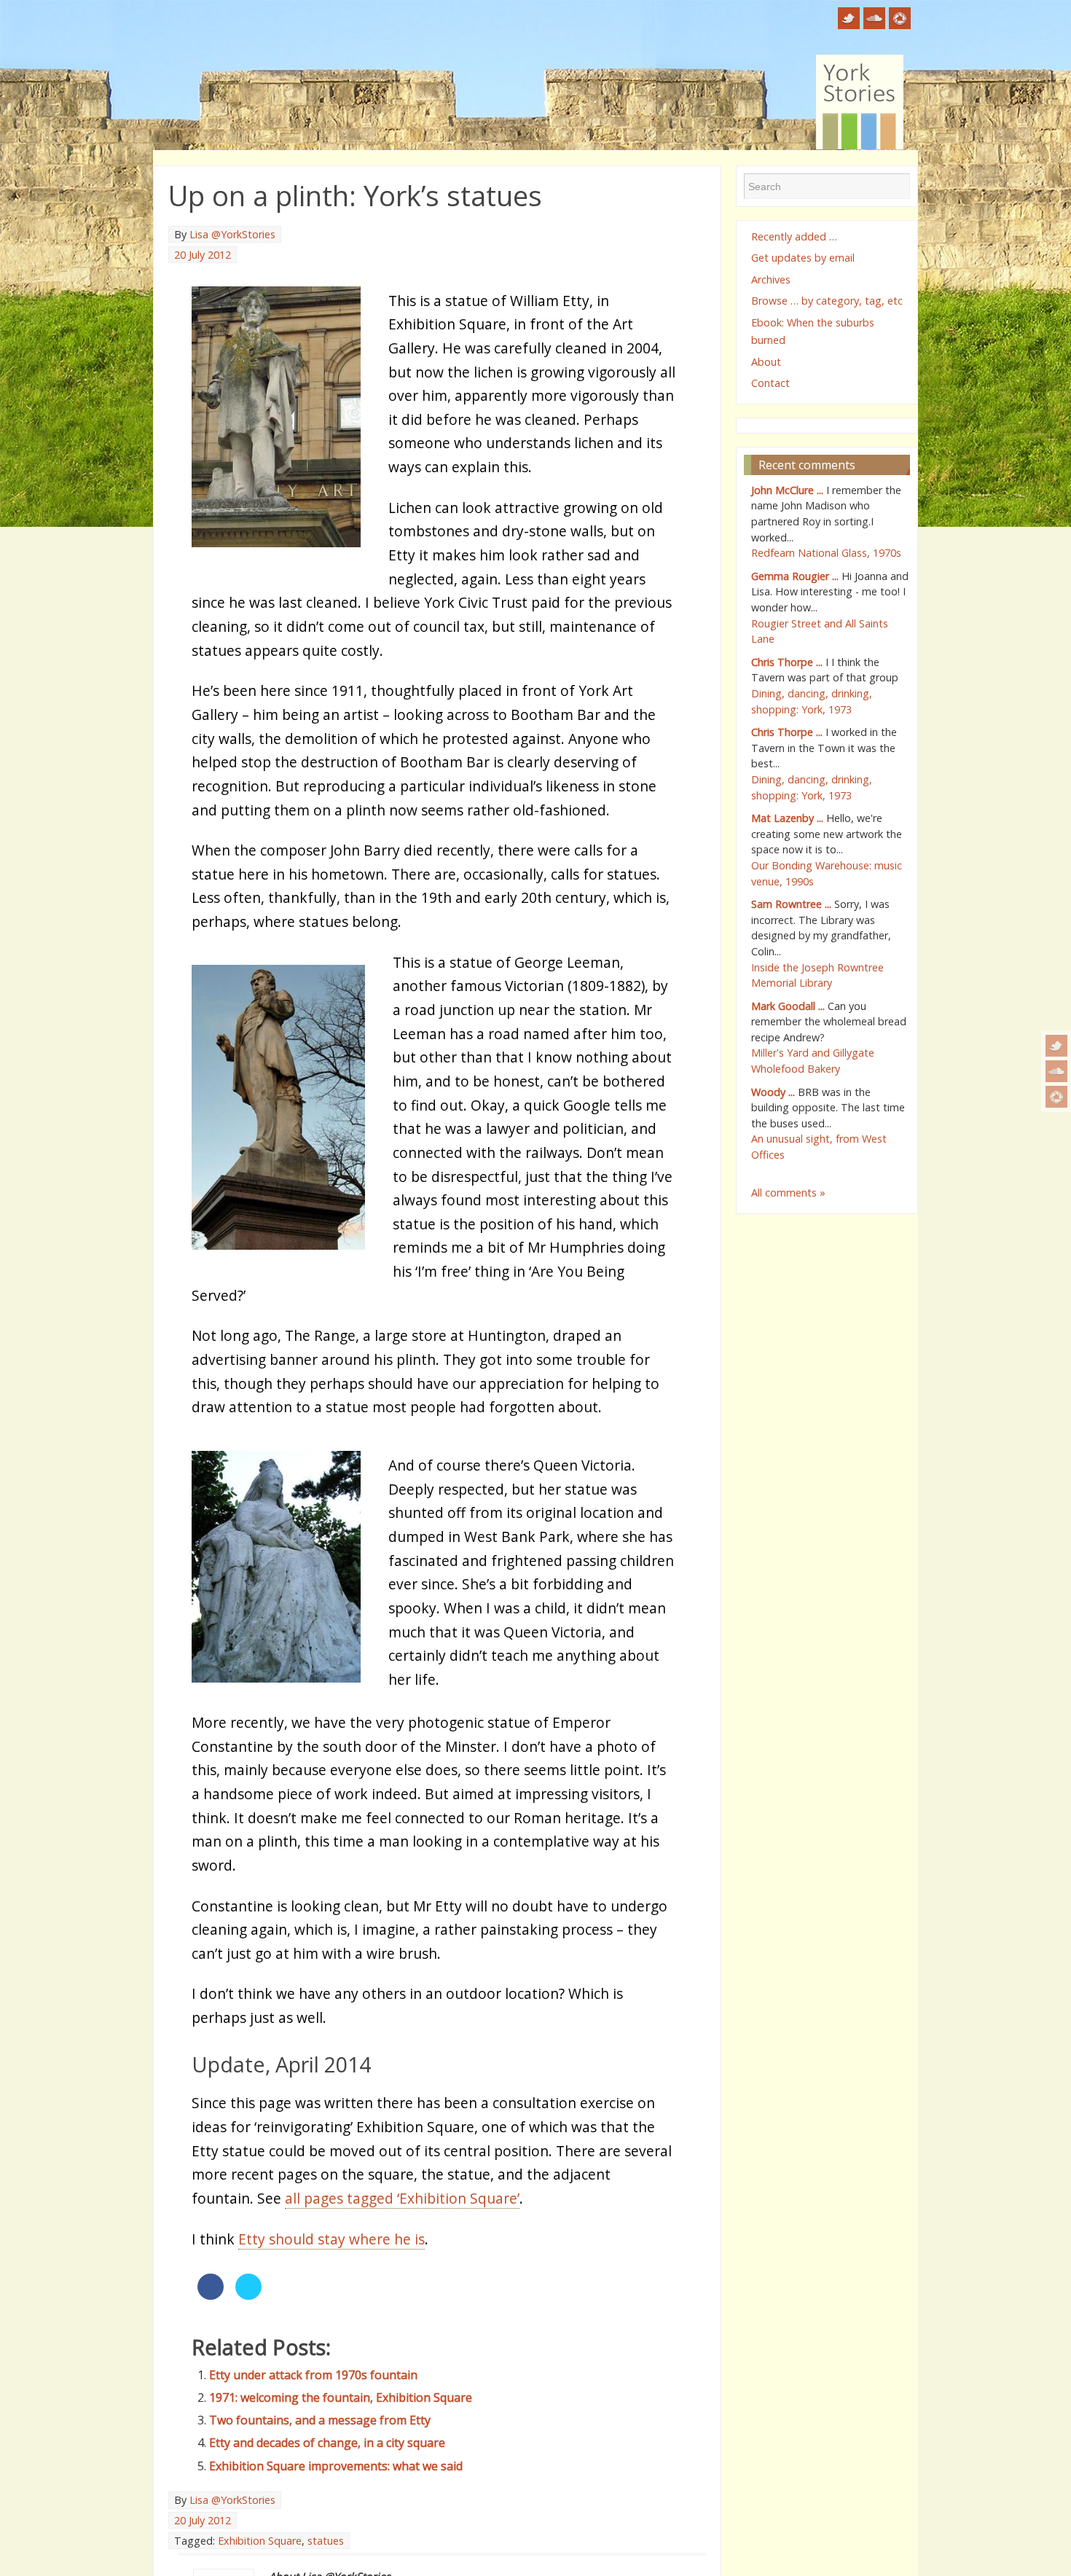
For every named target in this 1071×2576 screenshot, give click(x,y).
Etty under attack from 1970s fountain (313, 2375)
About (766, 362)
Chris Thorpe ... (787, 662)
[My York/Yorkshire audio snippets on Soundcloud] (1056, 1071)
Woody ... (773, 1092)
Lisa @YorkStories (232, 234)
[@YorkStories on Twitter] (1056, 1046)
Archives (771, 279)
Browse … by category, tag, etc (827, 301)
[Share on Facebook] (211, 2295)
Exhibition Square (260, 2541)
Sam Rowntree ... (791, 904)
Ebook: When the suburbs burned (813, 331)
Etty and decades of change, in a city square (327, 2443)
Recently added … (794, 236)
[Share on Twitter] (248, 2295)
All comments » (788, 1193)
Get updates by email (803, 258)
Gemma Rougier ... (795, 576)
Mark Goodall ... (788, 1006)
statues (326, 2541)
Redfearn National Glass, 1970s (826, 553)
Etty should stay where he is (331, 2239)
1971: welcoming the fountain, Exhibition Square (341, 2397)
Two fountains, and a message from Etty (320, 2420)
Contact (770, 383)
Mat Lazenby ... (787, 818)
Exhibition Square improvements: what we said (336, 2466)
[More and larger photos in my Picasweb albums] (1056, 1097)
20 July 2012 (203, 255)
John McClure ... (787, 490)
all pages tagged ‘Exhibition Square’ (402, 2198)
